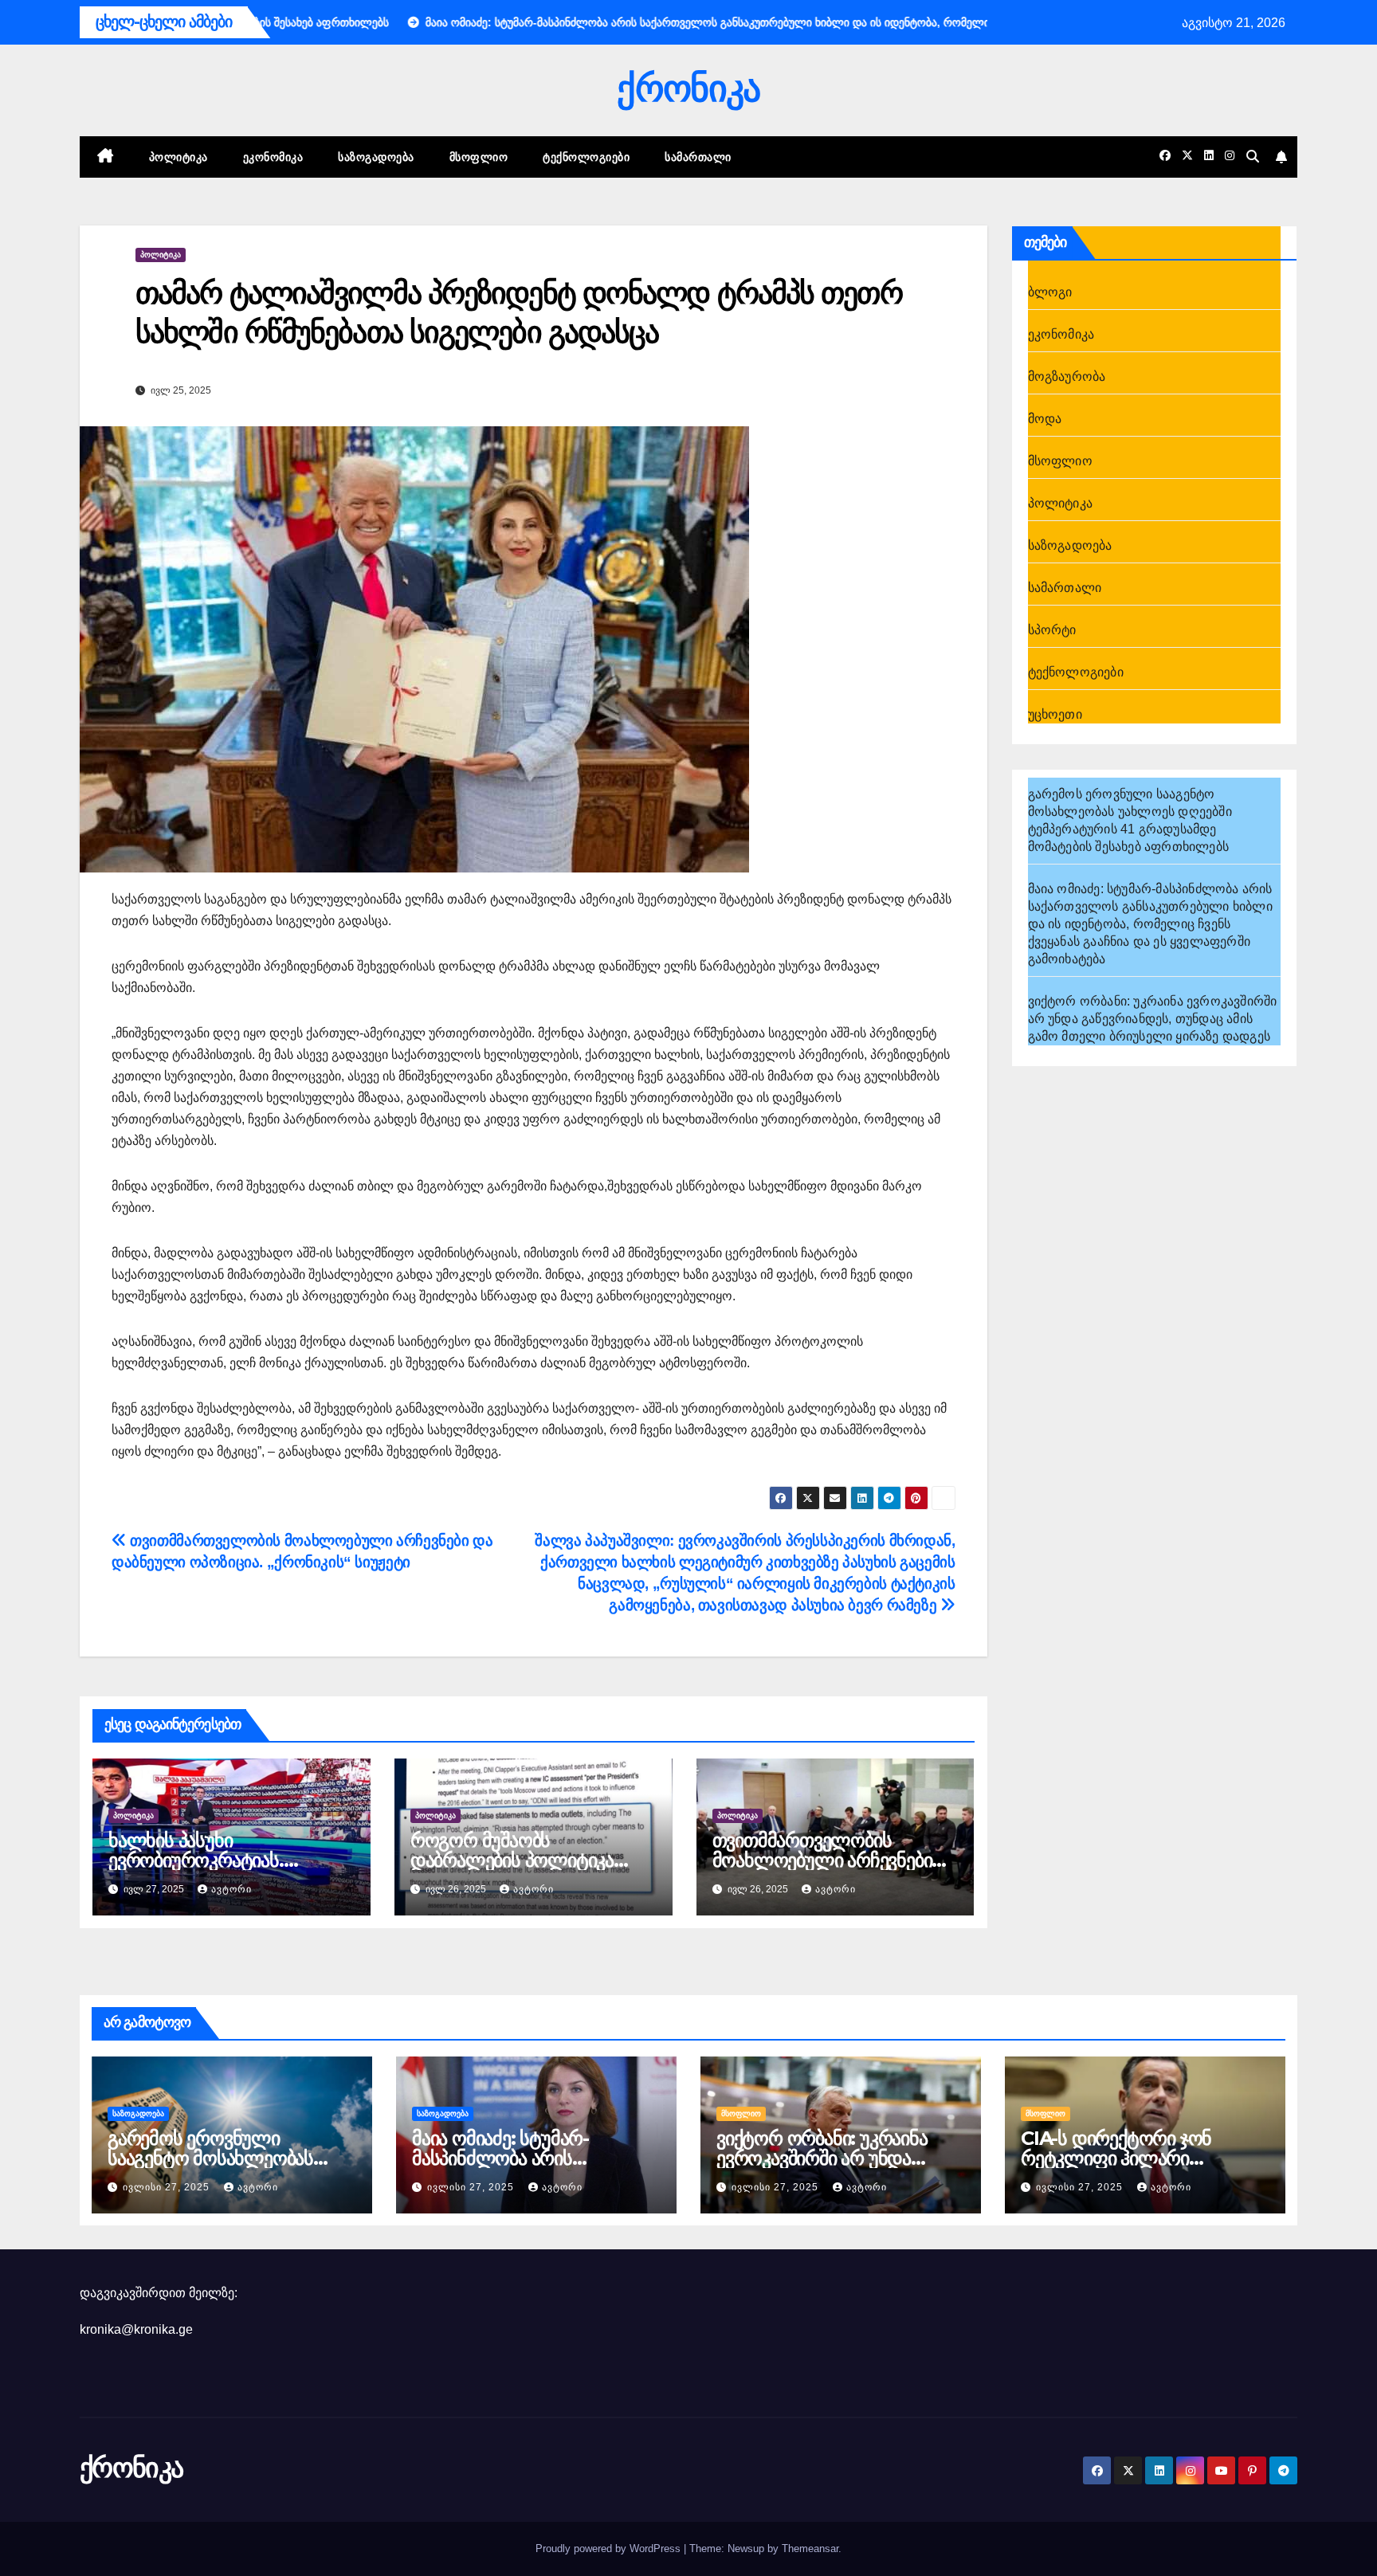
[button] (1253, 157)
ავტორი (231, 1889)
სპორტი (1052, 630)
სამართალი (698, 157)
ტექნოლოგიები (586, 157)
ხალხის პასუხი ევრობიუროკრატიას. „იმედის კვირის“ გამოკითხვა (231, 1860)
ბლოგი (1050, 292)
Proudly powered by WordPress (610, 2549)
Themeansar (810, 2549)
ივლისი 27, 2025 (168, 2187)
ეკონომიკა (273, 157)
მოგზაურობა (1067, 376)
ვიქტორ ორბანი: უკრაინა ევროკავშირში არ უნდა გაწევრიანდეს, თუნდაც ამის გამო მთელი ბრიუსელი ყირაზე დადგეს (1153, 1019)
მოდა (1045, 419)
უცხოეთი (1055, 714)
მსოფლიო (479, 157)
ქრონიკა (688, 88)
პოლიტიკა (178, 157)
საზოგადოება (376, 157)
